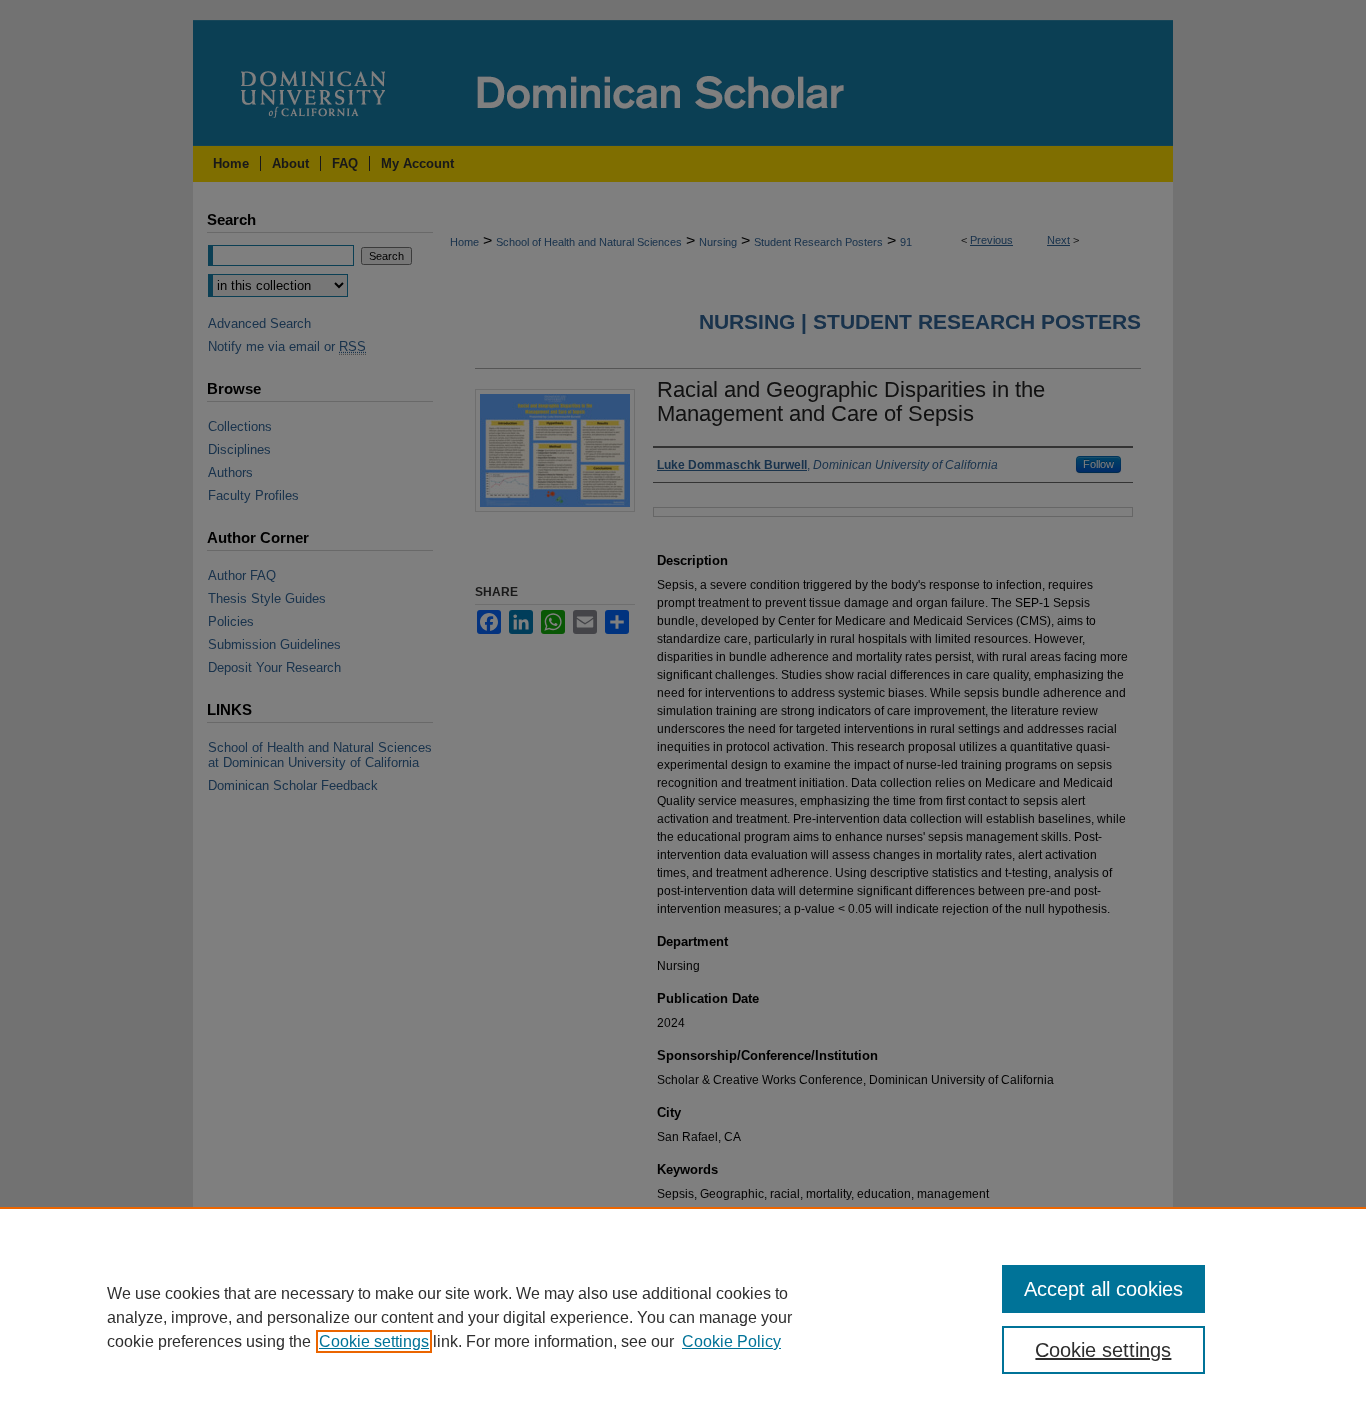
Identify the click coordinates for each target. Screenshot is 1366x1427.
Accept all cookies (1103, 1289)
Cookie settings (374, 1341)
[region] (683, 1317)
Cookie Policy (731, 1341)
